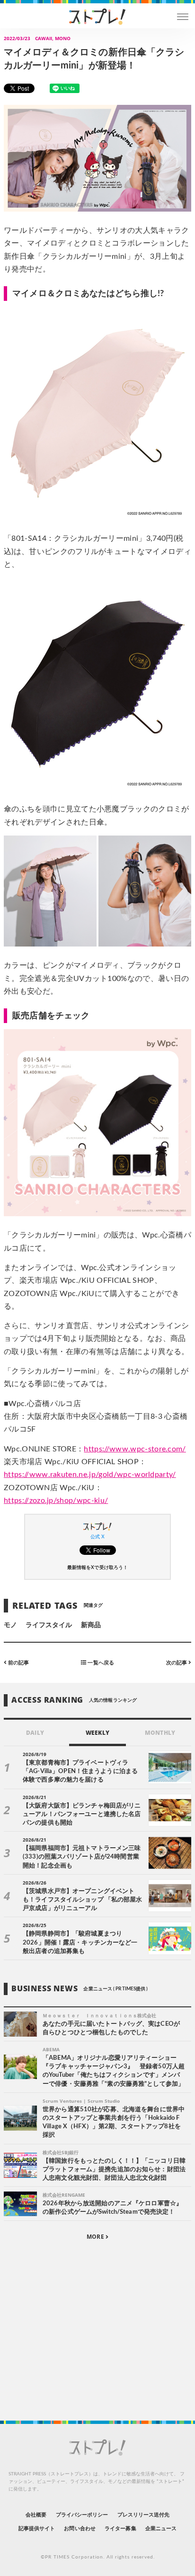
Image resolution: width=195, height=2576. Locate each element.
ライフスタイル (49, 1625)
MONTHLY (160, 1733)
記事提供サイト (37, 2529)
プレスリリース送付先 (144, 2515)
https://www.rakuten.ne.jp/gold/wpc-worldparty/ (90, 1475)
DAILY (35, 1733)
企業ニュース (161, 2529)
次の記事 (177, 1663)
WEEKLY (97, 1733)
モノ (10, 1625)
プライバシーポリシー (82, 2515)
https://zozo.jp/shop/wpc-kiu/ (56, 1501)
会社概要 (36, 2515)
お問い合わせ (80, 2529)
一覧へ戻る (100, 1663)
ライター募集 (120, 2529)
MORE (96, 2237)
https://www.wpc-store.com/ (135, 1449)
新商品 (91, 1625)
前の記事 (18, 1663)
